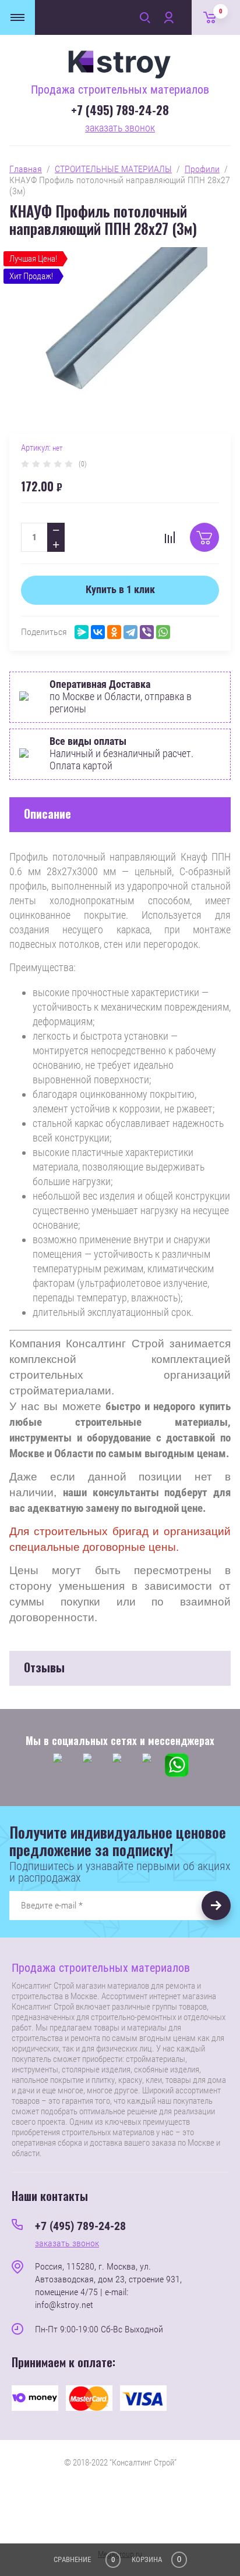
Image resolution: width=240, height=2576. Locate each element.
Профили (202, 169)
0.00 (221, 11)
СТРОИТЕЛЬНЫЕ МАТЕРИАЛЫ (113, 169)
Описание (47, 814)
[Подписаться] (216, 1906)
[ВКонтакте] (98, 632)
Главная (26, 169)
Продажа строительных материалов (120, 90)
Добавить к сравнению (170, 537)
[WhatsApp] (163, 632)
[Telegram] (130, 632)
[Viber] (147, 632)
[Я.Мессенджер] (82, 632)
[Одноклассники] (114, 632)
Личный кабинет (168, 17)
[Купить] (204, 537)
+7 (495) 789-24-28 (120, 110)
